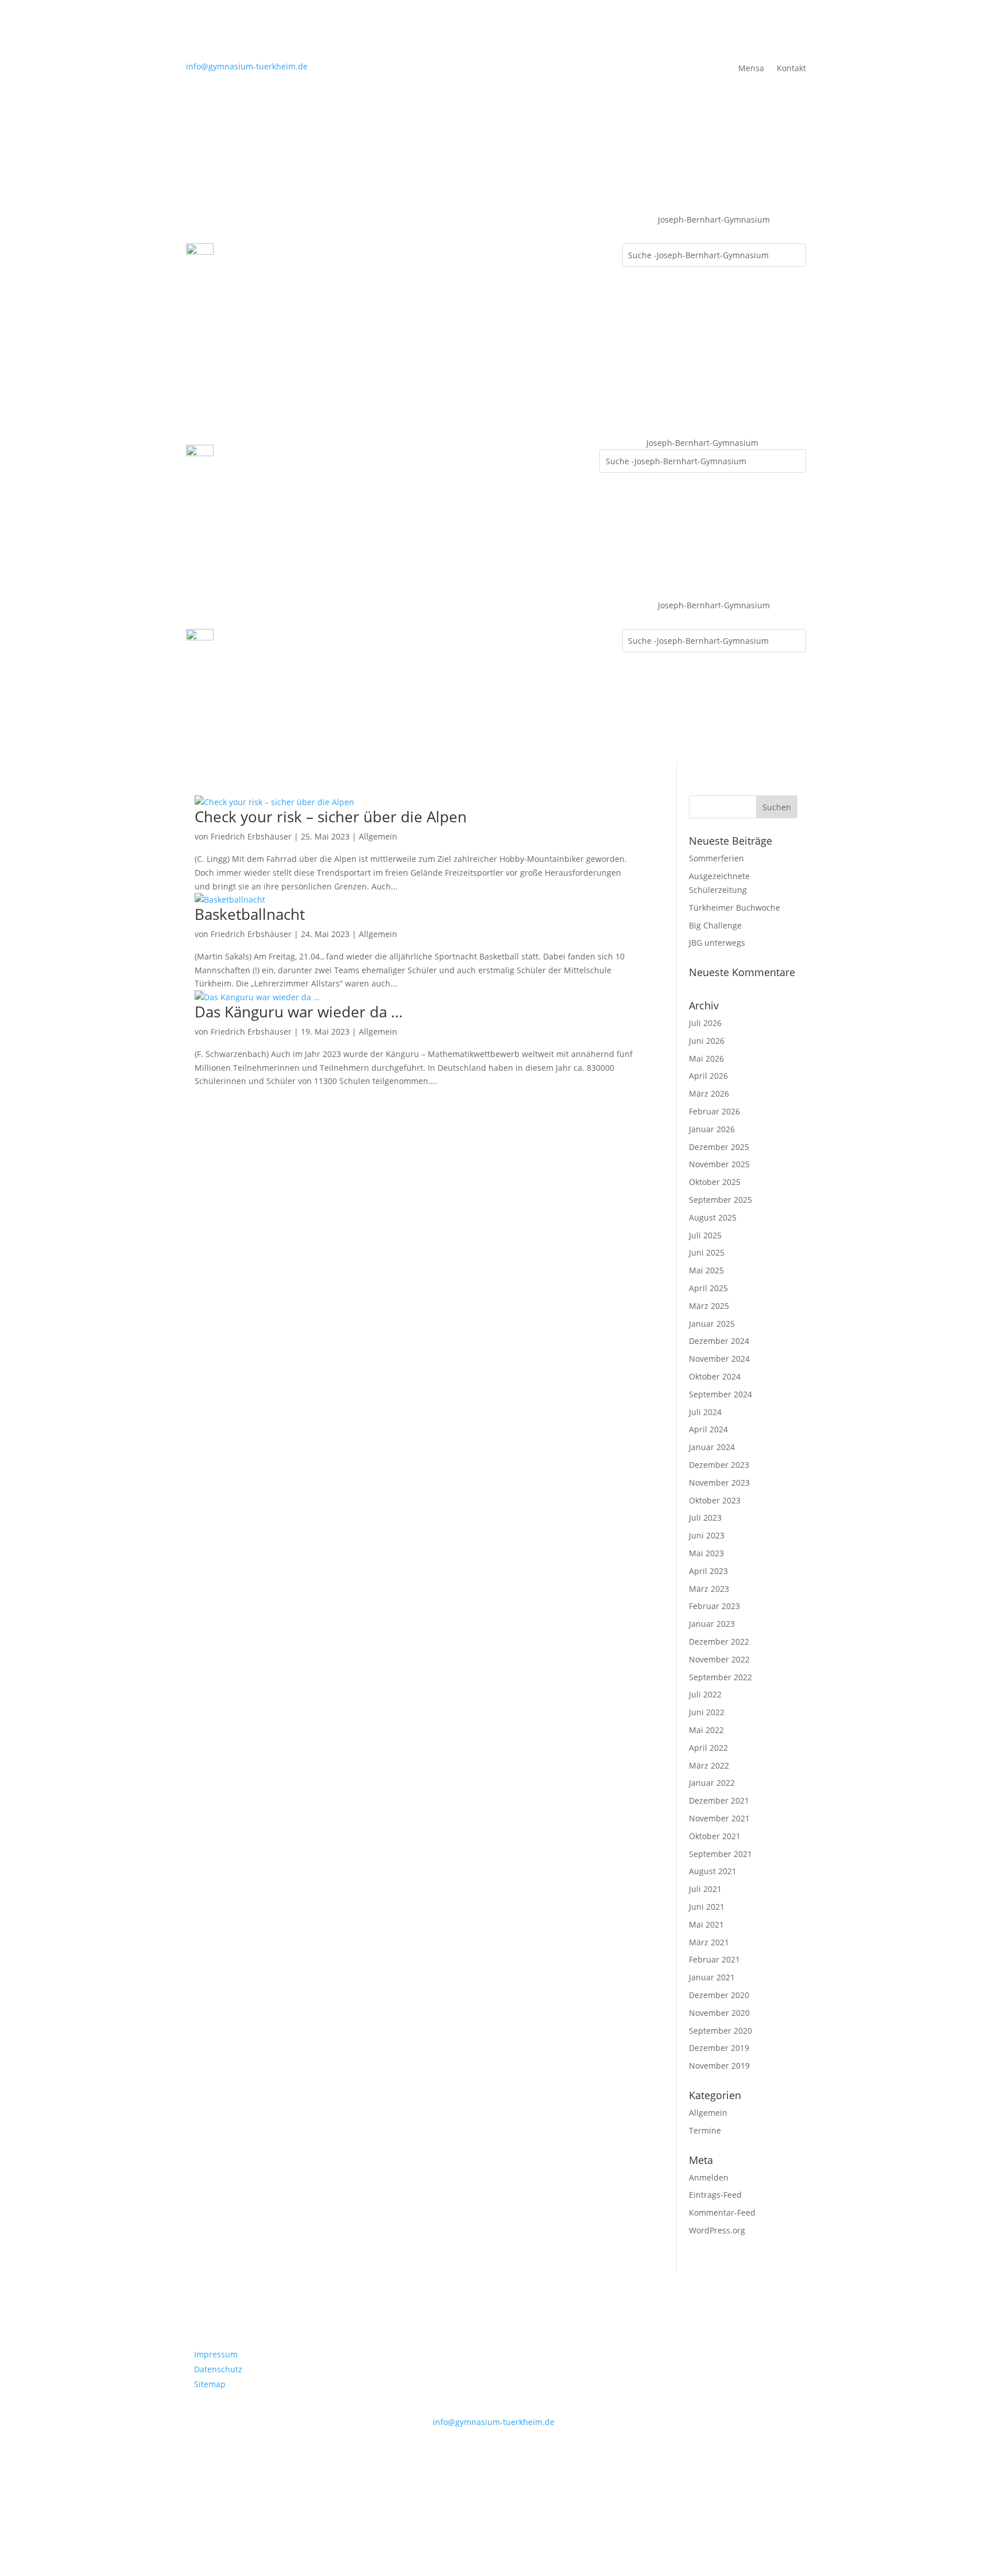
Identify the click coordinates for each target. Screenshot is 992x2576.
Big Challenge (715, 925)
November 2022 (719, 1659)
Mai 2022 (706, 1730)
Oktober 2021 (715, 1836)
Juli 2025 (705, 1235)
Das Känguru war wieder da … (299, 1012)
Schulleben (394, 234)
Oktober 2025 (715, 1182)
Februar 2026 (714, 1111)
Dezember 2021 (719, 1800)
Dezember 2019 (719, 2048)
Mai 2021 (706, 1924)
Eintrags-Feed (715, 2195)
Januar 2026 (712, 1129)
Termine (705, 2130)
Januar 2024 (712, 1447)
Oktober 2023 (715, 1500)
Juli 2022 (705, 1694)
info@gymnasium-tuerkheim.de (247, 66)
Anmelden (709, 2177)
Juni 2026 (707, 1041)
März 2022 (709, 1765)
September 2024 (720, 1394)
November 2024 (719, 1359)
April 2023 (708, 1571)
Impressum (216, 2354)
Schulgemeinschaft (311, 234)
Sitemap (210, 2384)
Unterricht (459, 234)
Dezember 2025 (719, 1147)
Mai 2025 (706, 1270)
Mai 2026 (706, 1058)
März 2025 (709, 1306)
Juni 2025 (707, 1252)
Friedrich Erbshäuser (251, 836)
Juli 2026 (705, 1023)
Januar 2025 (712, 1324)
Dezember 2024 (719, 1341)
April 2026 (708, 1076)
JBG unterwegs (717, 943)
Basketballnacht (250, 914)
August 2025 (713, 1217)
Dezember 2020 (719, 1995)
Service (245, 278)
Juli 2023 (705, 1518)
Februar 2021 (714, 1959)
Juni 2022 (707, 1712)
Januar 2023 (712, 1624)
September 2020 (720, 2031)
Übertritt (520, 234)
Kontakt (791, 69)
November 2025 (719, 1164)
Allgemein (378, 836)
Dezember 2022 (719, 1641)
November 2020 (719, 2013)
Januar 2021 (712, 1977)
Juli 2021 (705, 1889)
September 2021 (720, 1854)
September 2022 (720, 1677)
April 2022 (708, 1748)
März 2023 (709, 1589)
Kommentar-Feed (722, 2212)
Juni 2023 (707, 1535)
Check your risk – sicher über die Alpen (331, 817)
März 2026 (709, 1093)
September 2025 (720, 1200)
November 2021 (719, 1818)
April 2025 (708, 1288)
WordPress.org (717, 2230)
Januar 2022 (712, 1783)
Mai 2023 (706, 1553)
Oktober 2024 (715, 1376)
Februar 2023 (714, 1606)
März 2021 (709, 1942)
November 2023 (719, 1483)
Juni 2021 (707, 1907)
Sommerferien (716, 858)
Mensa (751, 69)
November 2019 (719, 2066)
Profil (241, 234)
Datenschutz (218, 2369)
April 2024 (708, 1429)
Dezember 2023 (719, 1465)
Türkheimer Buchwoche (735, 908)
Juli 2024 (705, 1412)
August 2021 (713, 1871)
